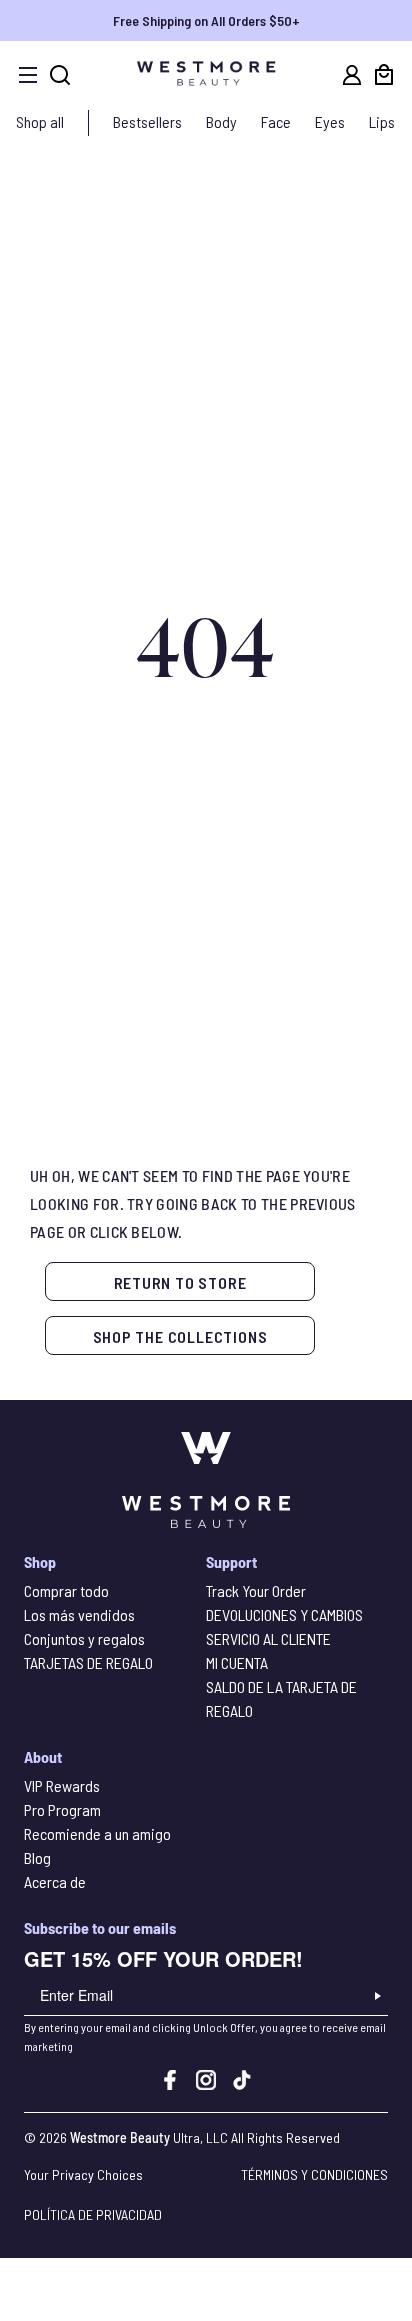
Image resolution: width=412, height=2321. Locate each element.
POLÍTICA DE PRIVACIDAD (93, 2214)
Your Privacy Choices (83, 2174)
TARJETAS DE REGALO (88, 1662)
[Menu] (28, 75)
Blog (37, 1857)
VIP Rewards (62, 1785)
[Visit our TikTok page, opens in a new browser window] (242, 2083)
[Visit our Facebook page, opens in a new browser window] (170, 2083)
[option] (206, 20)
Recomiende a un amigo (97, 1833)
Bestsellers (147, 121)
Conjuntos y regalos (84, 1638)
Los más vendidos (79, 1614)
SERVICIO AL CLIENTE (268, 1638)
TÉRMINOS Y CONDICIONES (314, 2174)
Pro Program (62, 1809)
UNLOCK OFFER (378, 1996)
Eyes (330, 121)
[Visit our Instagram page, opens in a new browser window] (206, 2083)
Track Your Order (256, 1590)
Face (276, 121)
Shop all (40, 121)
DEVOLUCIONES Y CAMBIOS (284, 1614)
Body (221, 121)
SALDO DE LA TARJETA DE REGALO (281, 1698)
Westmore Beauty (120, 2137)
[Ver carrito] (384, 75)
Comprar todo (66, 1590)
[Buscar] (60, 75)
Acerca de (55, 1881)
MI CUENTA (237, 1662)
